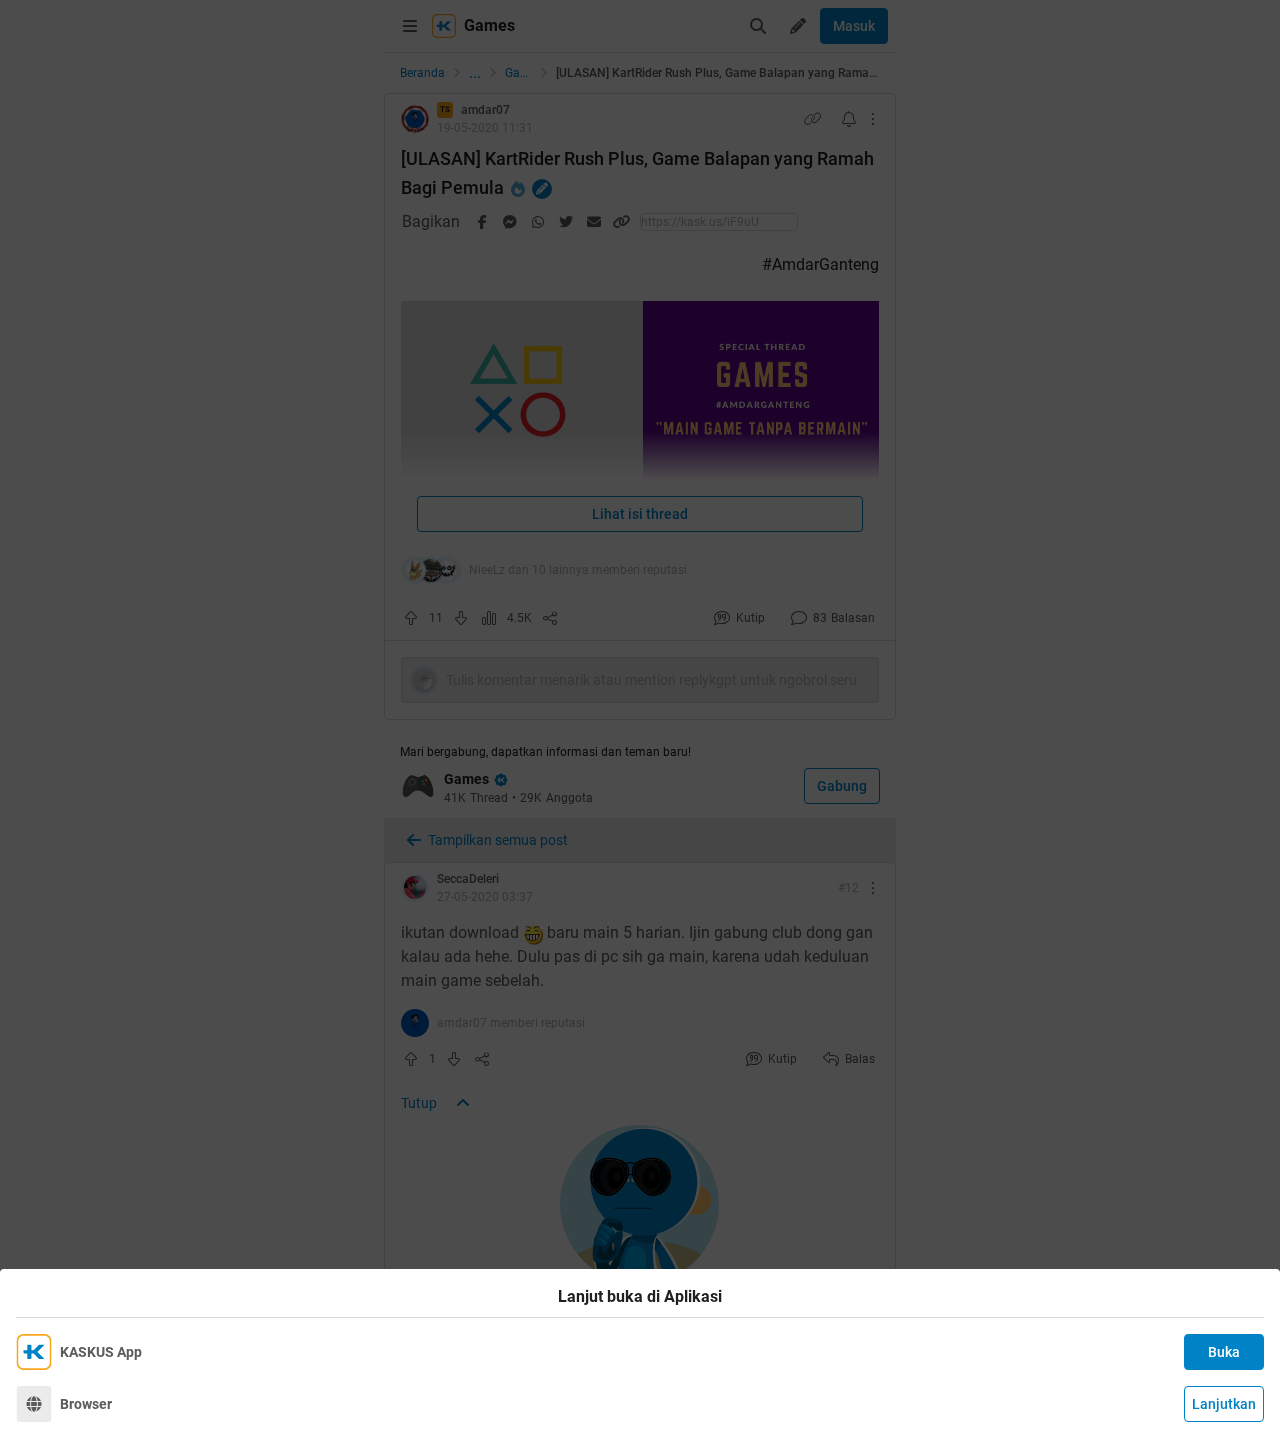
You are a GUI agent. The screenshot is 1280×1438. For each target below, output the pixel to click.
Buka (1224, 1352)
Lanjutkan (1224, 1404)
